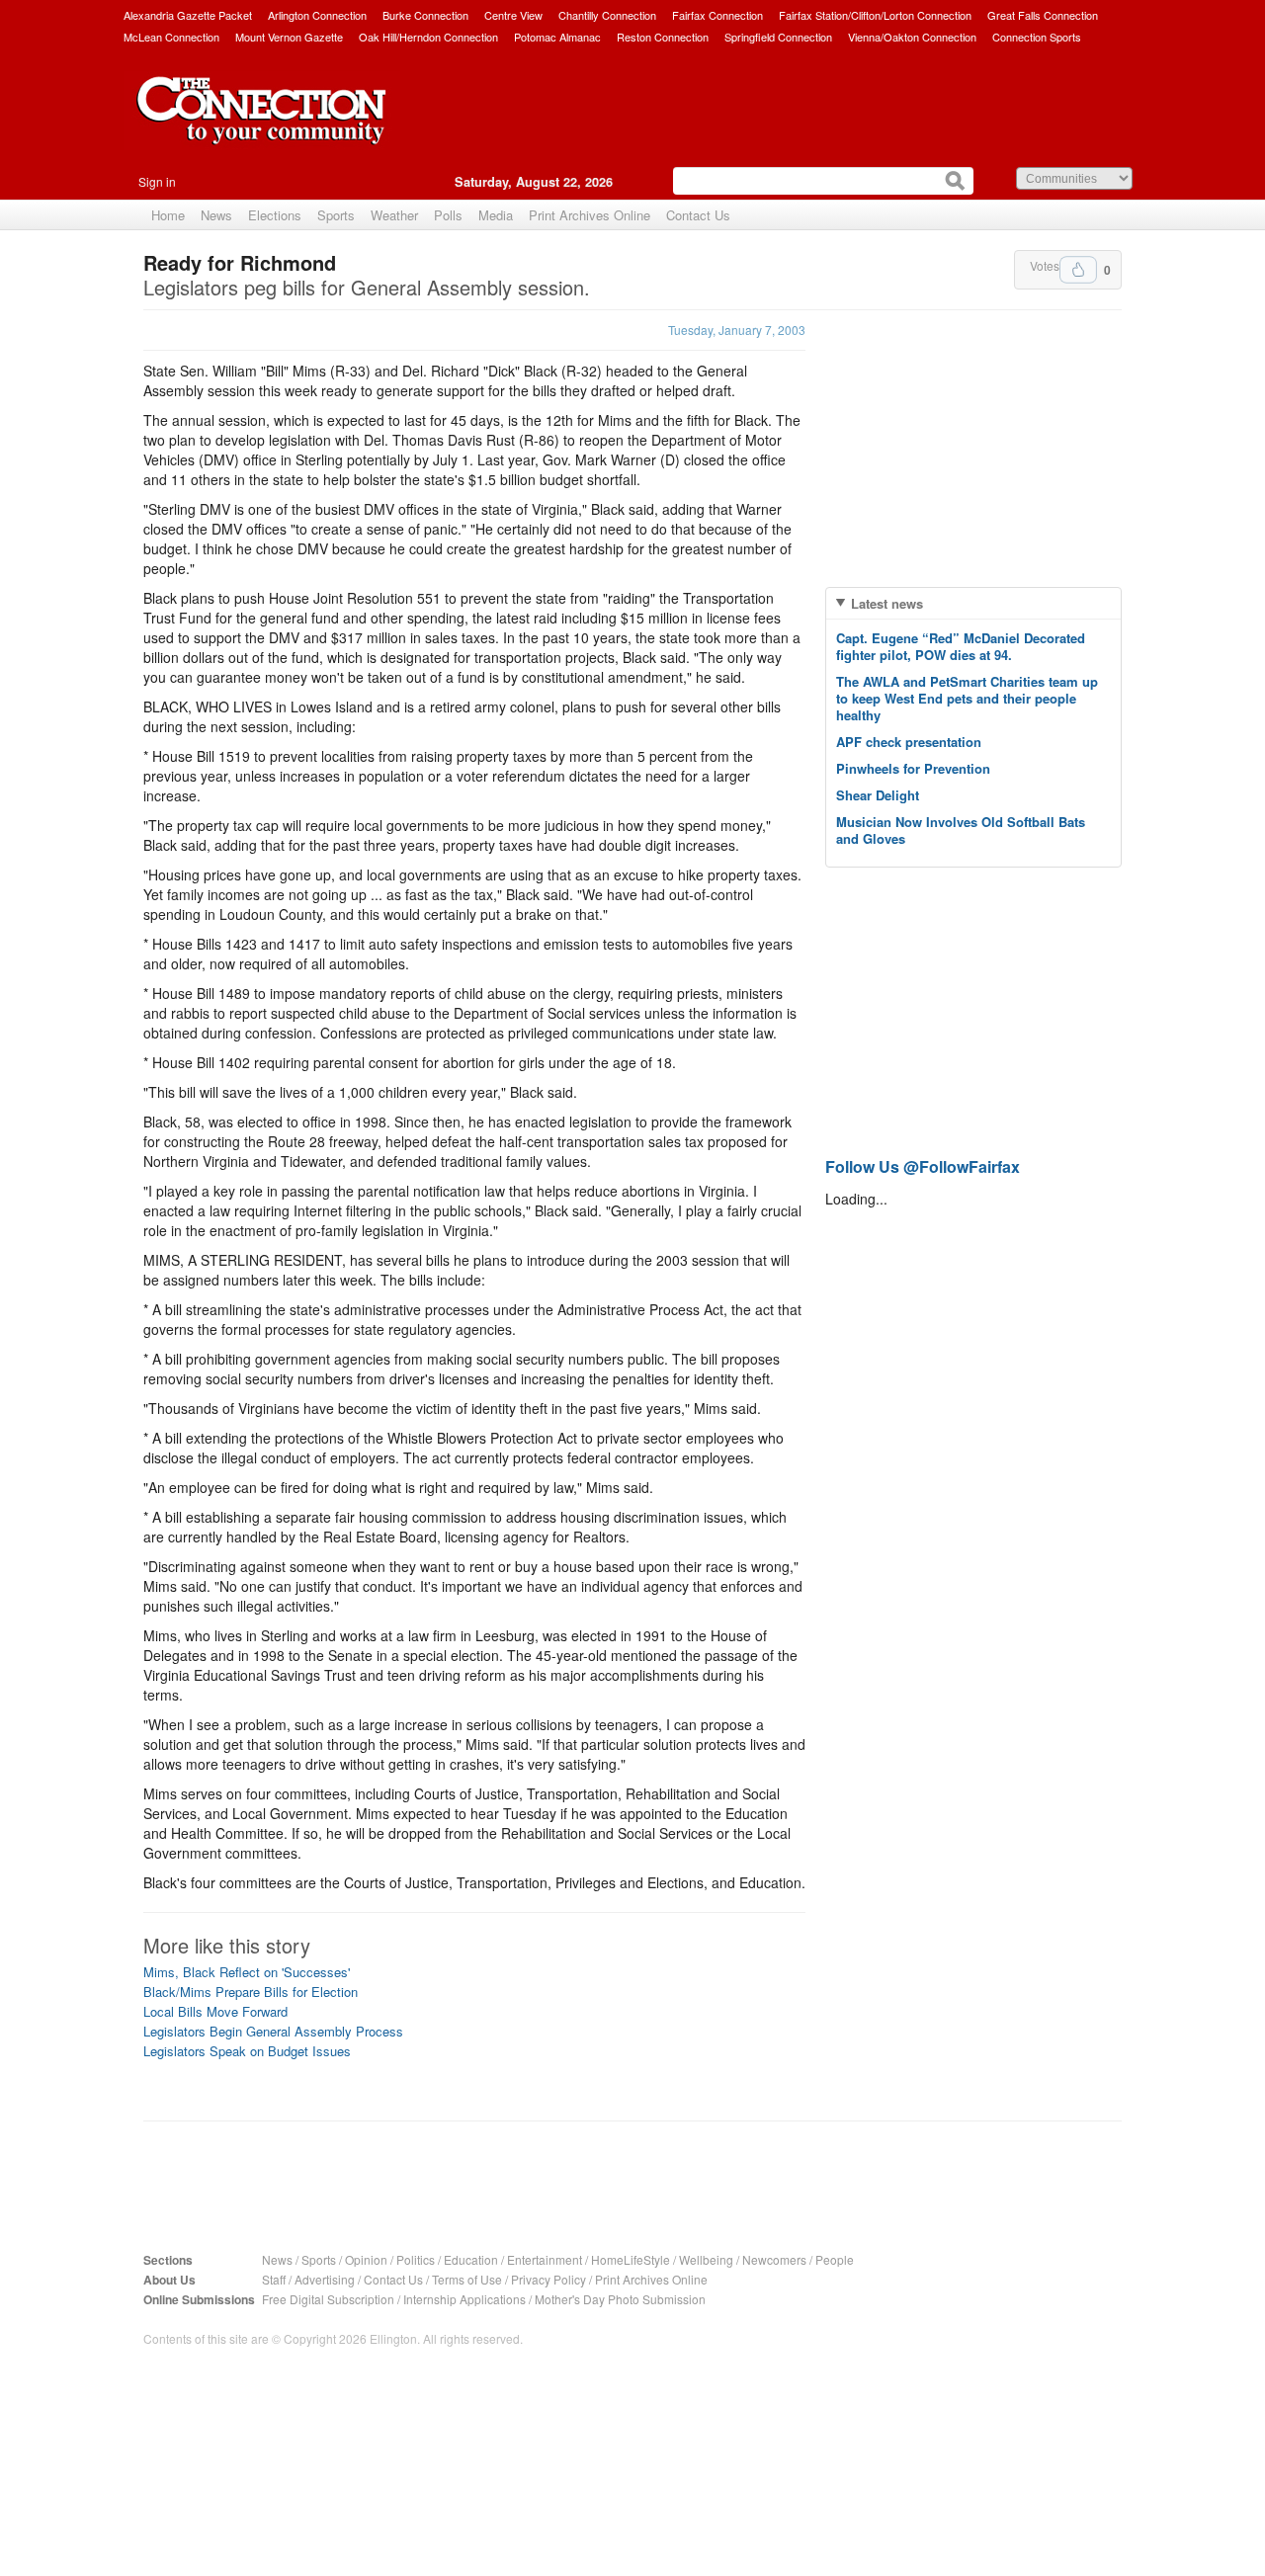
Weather (394, 215)
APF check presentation (909, 742)
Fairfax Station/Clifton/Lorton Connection (875, 15)
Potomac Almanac (557, 37)
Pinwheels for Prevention (913, 768)
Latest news (887, 603)
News (216, 215)
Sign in (157, 181)
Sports (336, 215)
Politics (416, 2259)
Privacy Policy (548, 2279)
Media (496, 215)
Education (471, 2259)
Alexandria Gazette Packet (188, 15)
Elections (275, 215)
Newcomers (774, 2259)
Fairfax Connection (717, 15)
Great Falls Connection (1043, 15)
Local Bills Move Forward (215, 2011)
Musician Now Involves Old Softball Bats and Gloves (961, 830)
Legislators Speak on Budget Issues (247, 2051)
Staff (274, 2279)
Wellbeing (706, 2259)
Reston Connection (663, 37)
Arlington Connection (317, 15)
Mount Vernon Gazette (289, 37)
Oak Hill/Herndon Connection (428, 37)
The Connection (262, 125)
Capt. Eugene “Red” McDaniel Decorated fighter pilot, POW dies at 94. (961, 646)
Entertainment (545, 2259)
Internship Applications (464, 2299)
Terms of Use (467, 2279)
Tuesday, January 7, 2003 (737, 330)
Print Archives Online (590, 215)
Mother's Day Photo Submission (620, 2299)
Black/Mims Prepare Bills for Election (251, 1992)
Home (168, 215)
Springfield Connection (778, 37)
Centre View (513, 15)
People (835, 2259)
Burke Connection (425, 15)
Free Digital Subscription (328, 2299)
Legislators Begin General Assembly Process (273, 2031)
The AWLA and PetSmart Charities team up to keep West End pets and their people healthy (967, 698)
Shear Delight (878, 795)
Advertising (325, 2279)
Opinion (366, 2259)
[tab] (973, 603)
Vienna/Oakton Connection (912, 37)
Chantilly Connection (607, 15)
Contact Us (698, 215)
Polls (448, 215)
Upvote (1078, 270)
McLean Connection (171, 37)
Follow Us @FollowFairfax (923, 1166)
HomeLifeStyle (631, 2259)
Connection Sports (1037, 37)
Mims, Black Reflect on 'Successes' (247, 1972)
